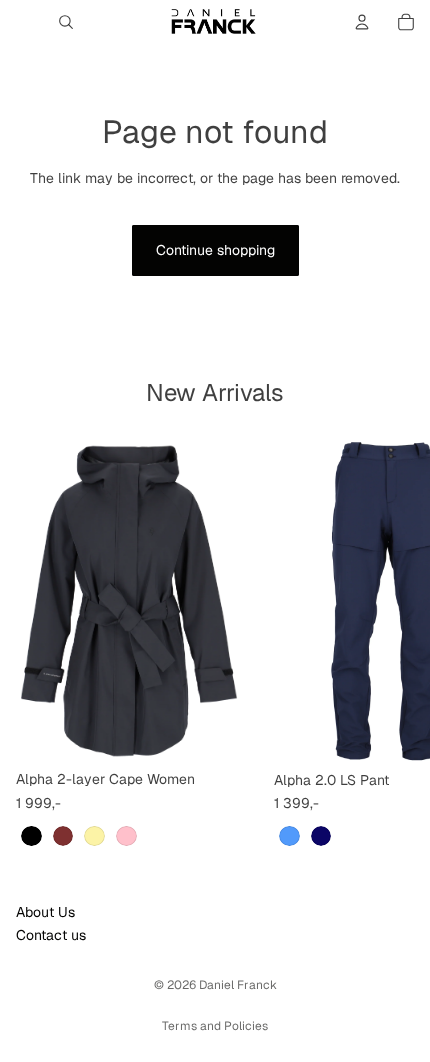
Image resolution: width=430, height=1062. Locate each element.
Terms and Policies (215, 1026)
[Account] (362, 22)
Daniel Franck (238, 985)
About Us (45, 912)
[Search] (66, 22)
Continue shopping (215, 250)
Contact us (51, 935)
